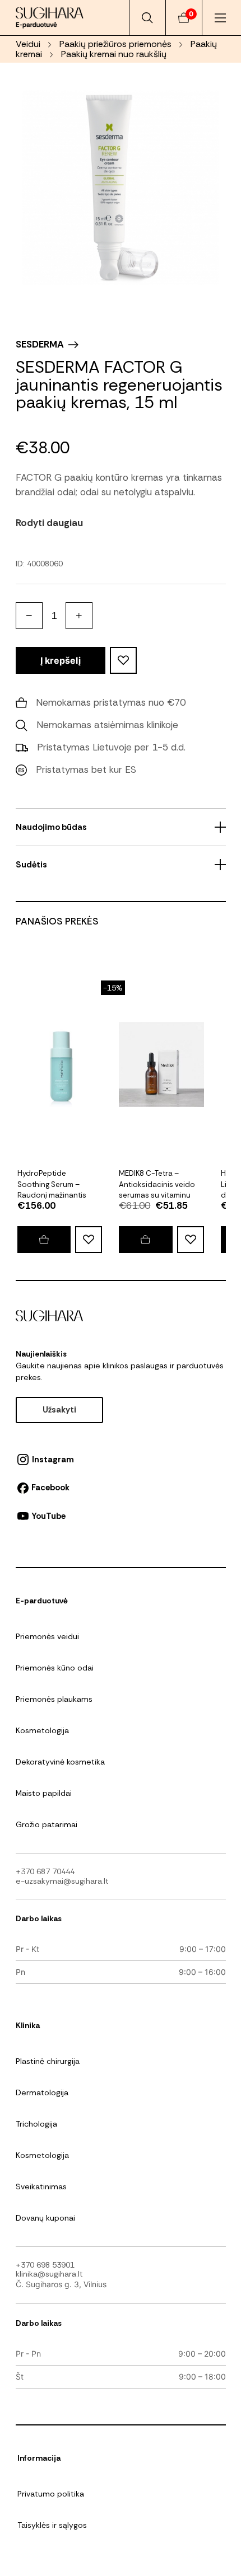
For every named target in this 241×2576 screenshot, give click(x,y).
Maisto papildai (44, 1793)
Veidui (28, 44)
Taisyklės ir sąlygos (52, 2525)
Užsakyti (59, 1410)
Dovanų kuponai (45, 2218)
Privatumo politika (51, 2494)
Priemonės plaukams (54, 1699)
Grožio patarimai (47, 1824)
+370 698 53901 (45, 2265)
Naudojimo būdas (51, 827)
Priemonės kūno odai (55, 1668)
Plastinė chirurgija (48, 2061)
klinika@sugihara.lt (49, 2274)
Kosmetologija (42, 1730)
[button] (145, 1240)
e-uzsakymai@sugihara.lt (62, 1881)
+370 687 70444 (45, 1871)
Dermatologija (42, 2092)
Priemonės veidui (47, 1636)
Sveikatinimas (41, 2186)
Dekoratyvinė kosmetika (60, 1762)
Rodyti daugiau (49, 523)
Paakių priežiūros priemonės (115, 44)
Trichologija (36, 2124)
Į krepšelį (61, 660)
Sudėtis (31, 865)
